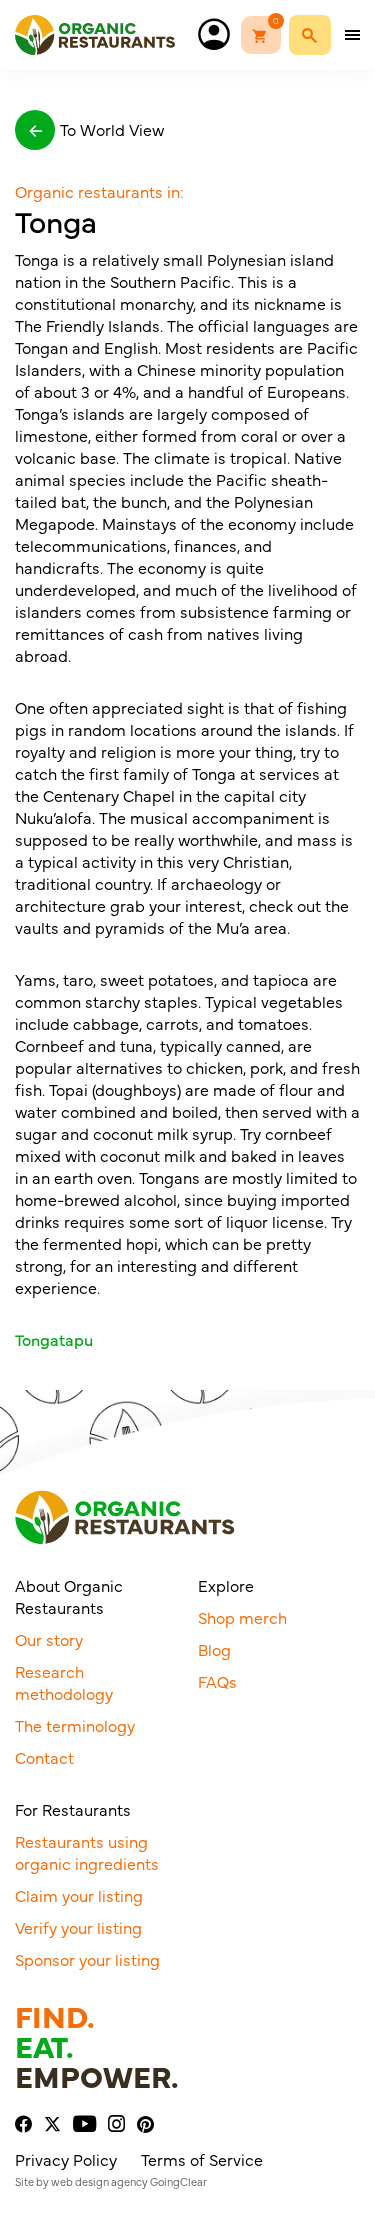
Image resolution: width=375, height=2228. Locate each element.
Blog (214, 1649)
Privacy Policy (66, 2159)
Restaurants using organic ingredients (87, 1852)
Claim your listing (79, 1895)
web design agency (99, 2181)
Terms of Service (202, 2159)
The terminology (75, 1725)
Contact (44, 1757)
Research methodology (64, 1682)
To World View (112, 129)
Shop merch (242, 1617)
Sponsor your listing (87, 1959)
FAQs (217, 1681)
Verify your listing (78, 1927)
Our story (49, 1639)
